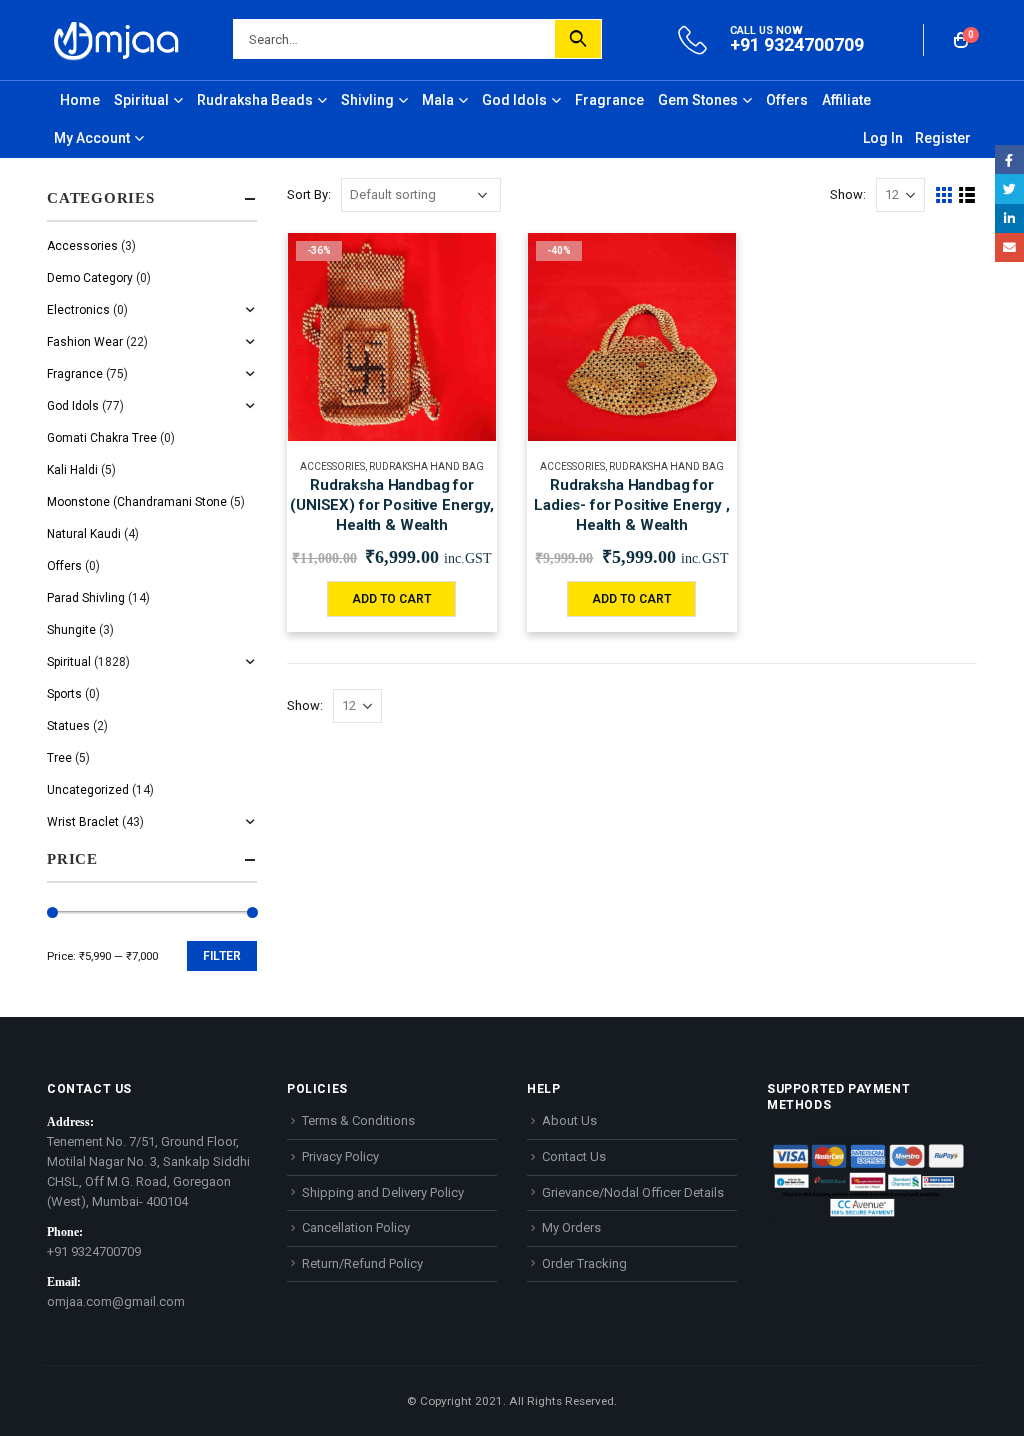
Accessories (332, 466)
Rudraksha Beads (255, 100)
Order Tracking (584, 1263)
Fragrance (609, 100)
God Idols (514, 100)
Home (80, 100)
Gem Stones (698, 100)
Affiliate (846, 100)
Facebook (1009, 159)
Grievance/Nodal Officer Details (633, 1192)
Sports (64, 694)
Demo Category (90, 278)
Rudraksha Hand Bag (426, 466)
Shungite (71, 630)
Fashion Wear (85, 342)
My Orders (571, 1227)
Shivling (367, 100)
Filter (222, 956)
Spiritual (141, 100)
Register (943, 138)
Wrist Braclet (83, 822)
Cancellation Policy (356, 1227)
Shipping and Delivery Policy (383, 1192)
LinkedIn (1009, 218)
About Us (569, 1120)
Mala (438, 100)
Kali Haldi (72, 470)
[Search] (578, 39)
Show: (848, 194)
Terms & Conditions (358, 1120)
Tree (59, 758)
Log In (883, 138)
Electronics (78, 310)
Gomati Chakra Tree (102, 438)
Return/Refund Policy (362, 1263)
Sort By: (309, 194)
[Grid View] (944, 195)
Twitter (1009, 188)
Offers (787, 100)
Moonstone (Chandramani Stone (137, 502)
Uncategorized (88, 790)
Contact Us (574, 1156)
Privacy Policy (340, 1156)
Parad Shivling (86, 598)
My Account (92, 138)
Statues (68, 726)
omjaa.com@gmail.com (116, 1301)
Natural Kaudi (84, 534)
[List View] (967, 195)
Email (1009, 247)
